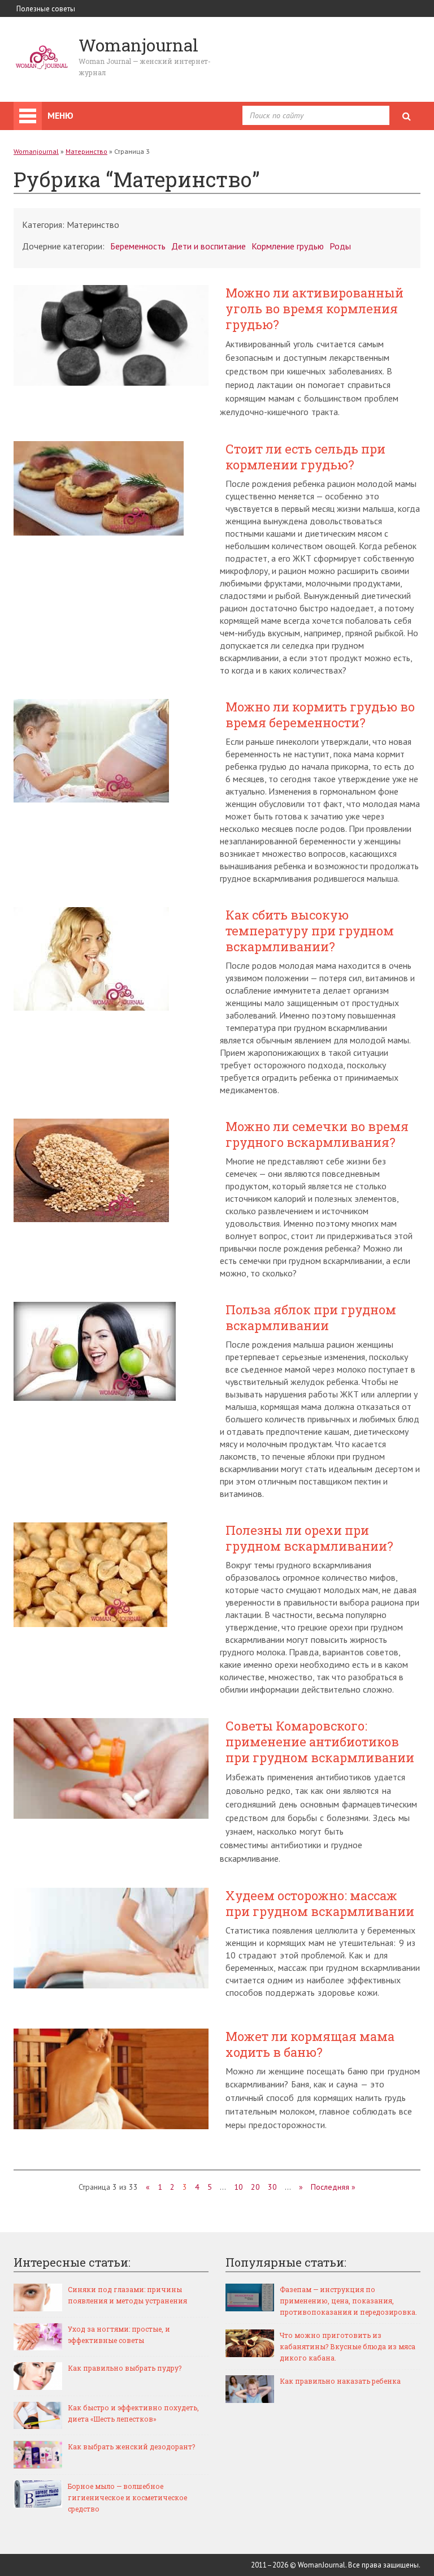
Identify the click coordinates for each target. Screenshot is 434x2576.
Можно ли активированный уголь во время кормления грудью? (314, 309)
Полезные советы (46, 9)
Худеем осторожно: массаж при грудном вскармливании (320, 1904)
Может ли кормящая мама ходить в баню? (310, 2044)
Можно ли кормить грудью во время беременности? (320, 715)
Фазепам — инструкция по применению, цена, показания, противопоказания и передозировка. (348, 2301)
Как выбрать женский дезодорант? (131, 2446)
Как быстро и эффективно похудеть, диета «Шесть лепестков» (133, 2413)
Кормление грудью (288, 246)
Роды (340, 246)
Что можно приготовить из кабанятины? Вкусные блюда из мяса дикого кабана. (348, 2346)
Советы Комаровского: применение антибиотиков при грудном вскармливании (320, 1742)
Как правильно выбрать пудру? (125, 2368)
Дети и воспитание (209, 246)
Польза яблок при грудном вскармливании (311, 1318)
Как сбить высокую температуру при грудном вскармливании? (310, 931)
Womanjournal (36, 151)
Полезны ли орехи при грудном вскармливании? (309, 1538)
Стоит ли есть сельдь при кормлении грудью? (305, 457)
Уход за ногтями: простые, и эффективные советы (119, 2335)
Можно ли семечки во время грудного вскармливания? (317, 1134)
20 (255, 2187)
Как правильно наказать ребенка (340, 2381)
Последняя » (333, 2187)
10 (238, 2187)
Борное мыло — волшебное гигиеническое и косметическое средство (127, 2497)
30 (272, 2187)
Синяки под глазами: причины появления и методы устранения (127, 2295)
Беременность (138, 246)
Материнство (86, 151)
